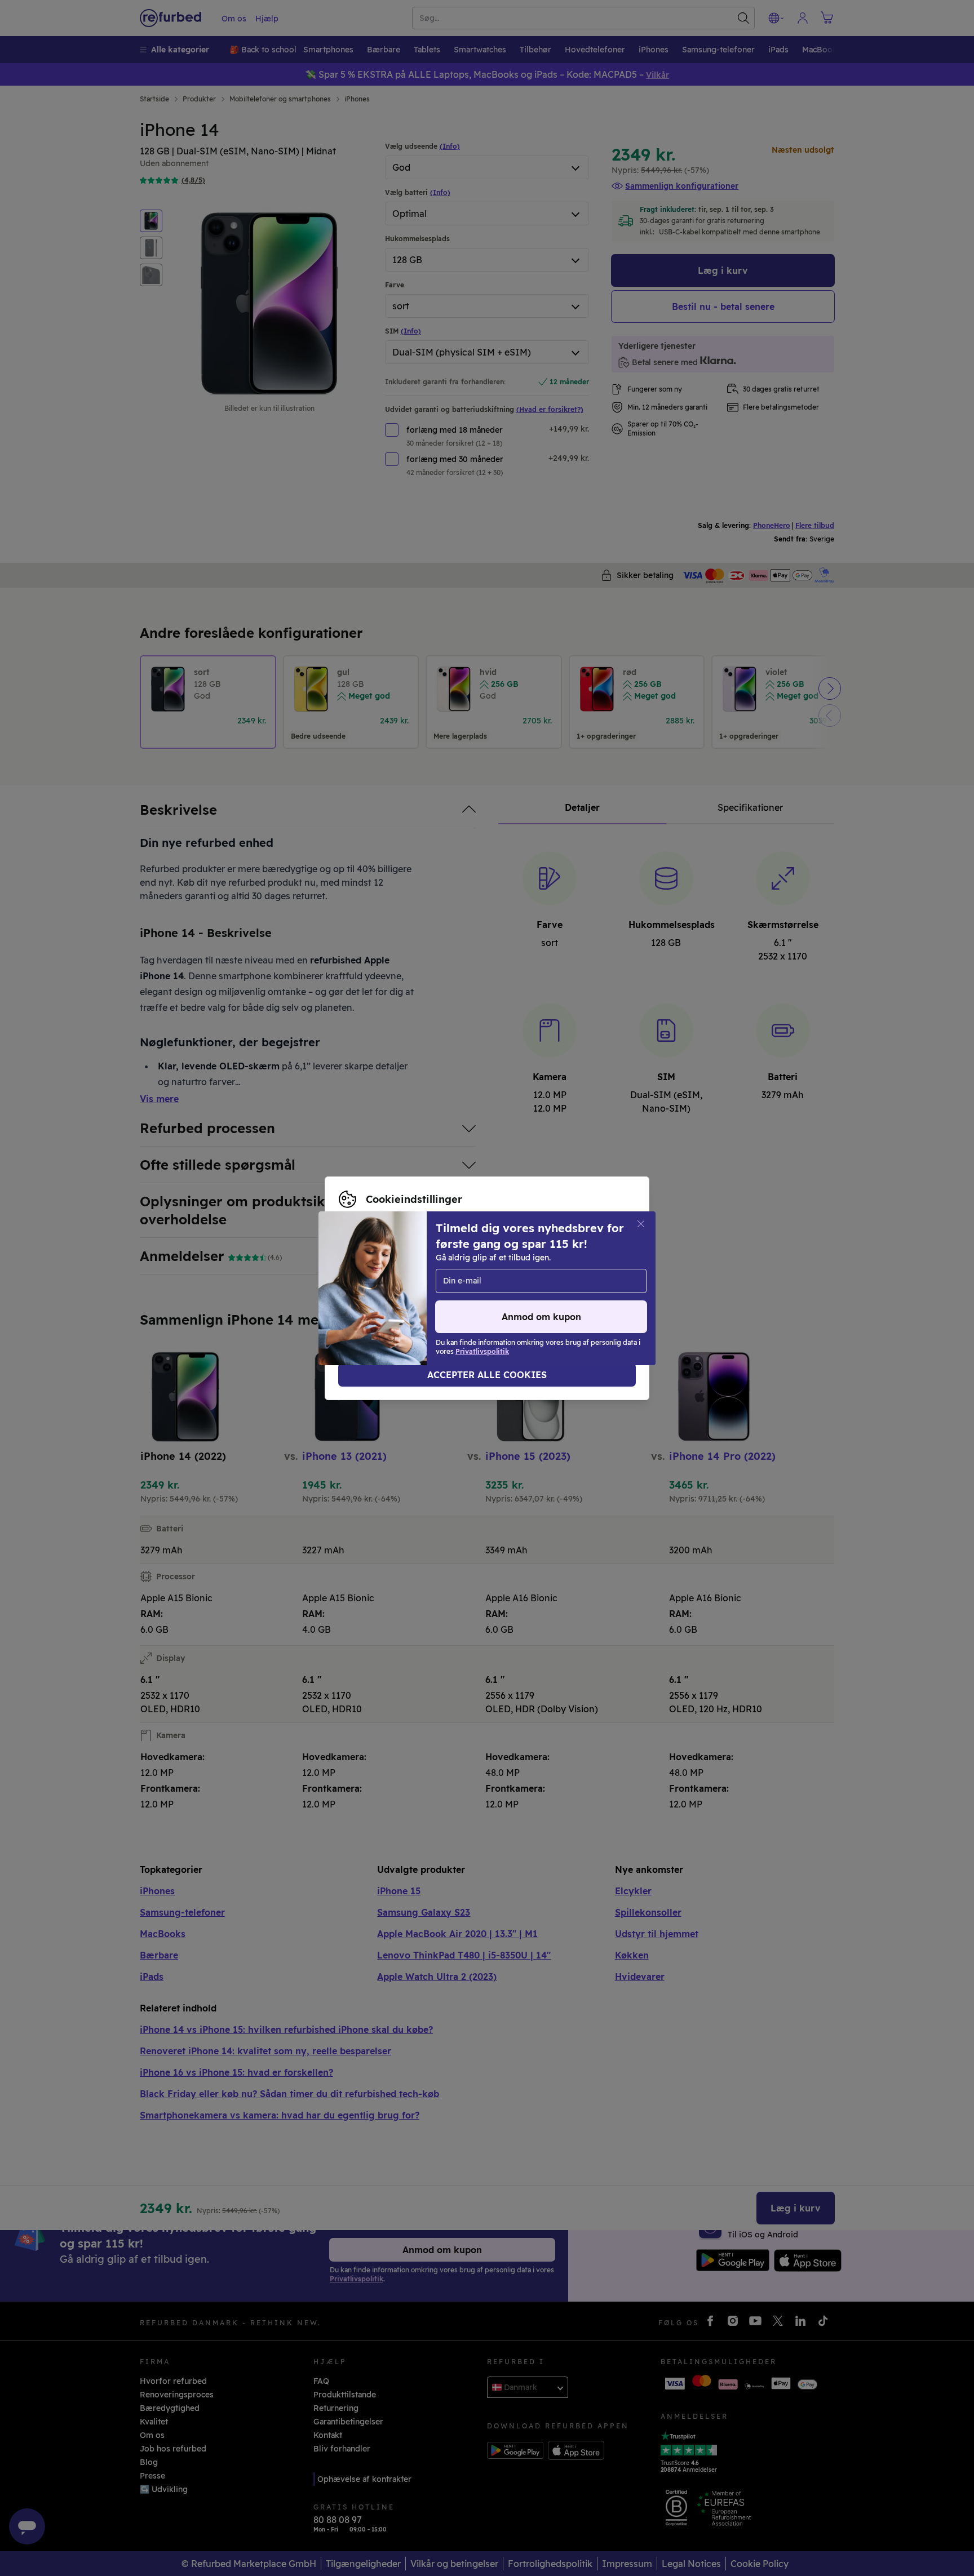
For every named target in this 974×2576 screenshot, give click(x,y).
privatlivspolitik (411, 1294)
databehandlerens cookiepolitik (526, 1294)
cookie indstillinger (587, 1282)
